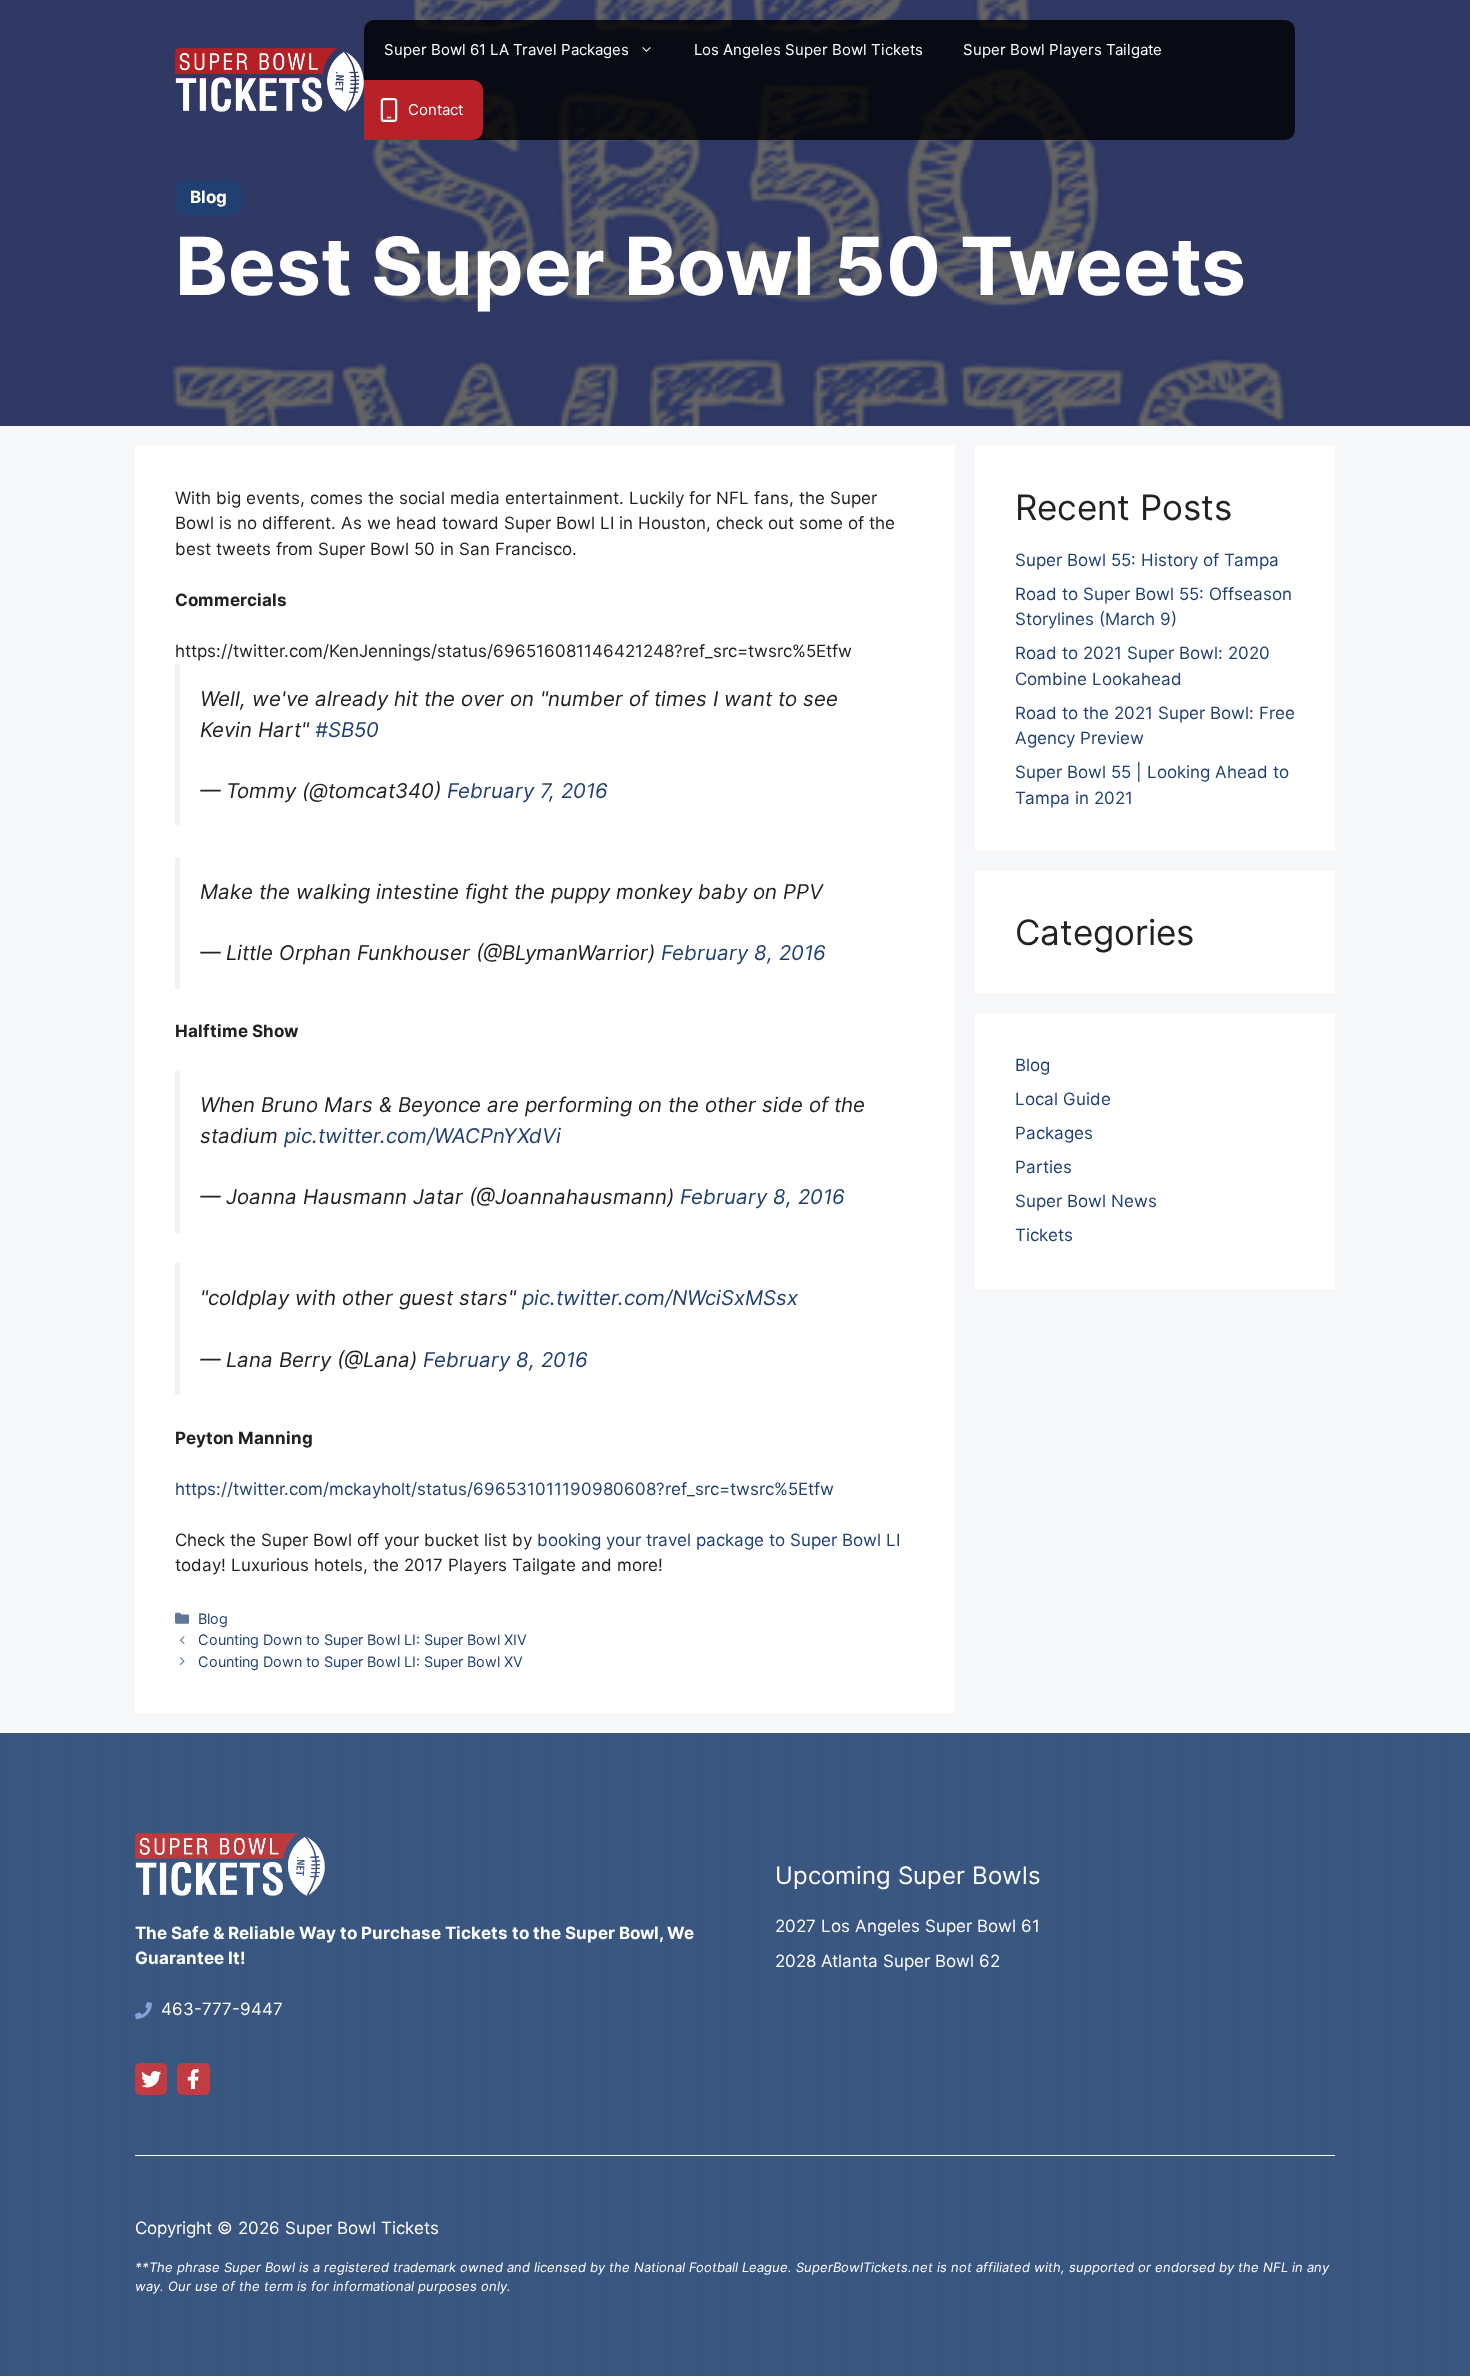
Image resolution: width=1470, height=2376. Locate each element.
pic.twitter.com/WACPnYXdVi (422, 1135)
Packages (1054, 1133)
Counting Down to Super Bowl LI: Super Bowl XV (360, 1661)
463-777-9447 (222, 2009)
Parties (1043, 1167)
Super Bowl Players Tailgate (1062, 49)
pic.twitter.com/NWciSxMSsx (660, 1297)
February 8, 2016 (743, 952)
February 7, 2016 (527, 790)
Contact (435, 109)
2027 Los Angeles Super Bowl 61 (907, 1926)
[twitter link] (151, 2079)
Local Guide (1063, 1099)
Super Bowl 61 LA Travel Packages (506, 49)
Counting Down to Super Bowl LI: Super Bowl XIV (362, 1639)
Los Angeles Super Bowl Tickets (808, 49)
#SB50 (347, 729)
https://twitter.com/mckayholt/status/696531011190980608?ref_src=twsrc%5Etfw (504, 1489)
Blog (213, 1618)
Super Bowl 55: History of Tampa (1147, 560)
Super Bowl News (1086, 1201)
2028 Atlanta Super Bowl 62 (887, 1961)
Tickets (1044, 1235)
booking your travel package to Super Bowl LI (718, 1540)
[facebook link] (193, 2079)
